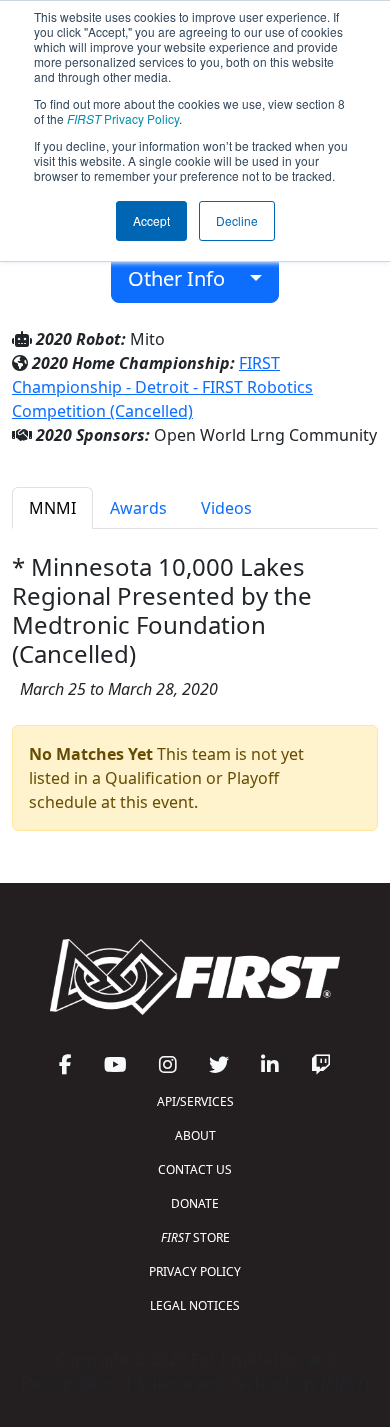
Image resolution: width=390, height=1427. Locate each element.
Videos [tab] (226, 508)
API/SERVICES (195, 1101)
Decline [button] (237, 220)
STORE (195, 1237)
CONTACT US (195, 1169)
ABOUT (195, 1135)
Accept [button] (151, 220)
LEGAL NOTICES (195, 1305)
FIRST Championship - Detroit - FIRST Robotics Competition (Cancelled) (162, 387)
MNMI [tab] (52, 508)
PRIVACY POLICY (195, 1271)
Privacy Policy (123, 118)
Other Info (184, 278)
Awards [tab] (138, 508)
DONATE (195, 1203)
